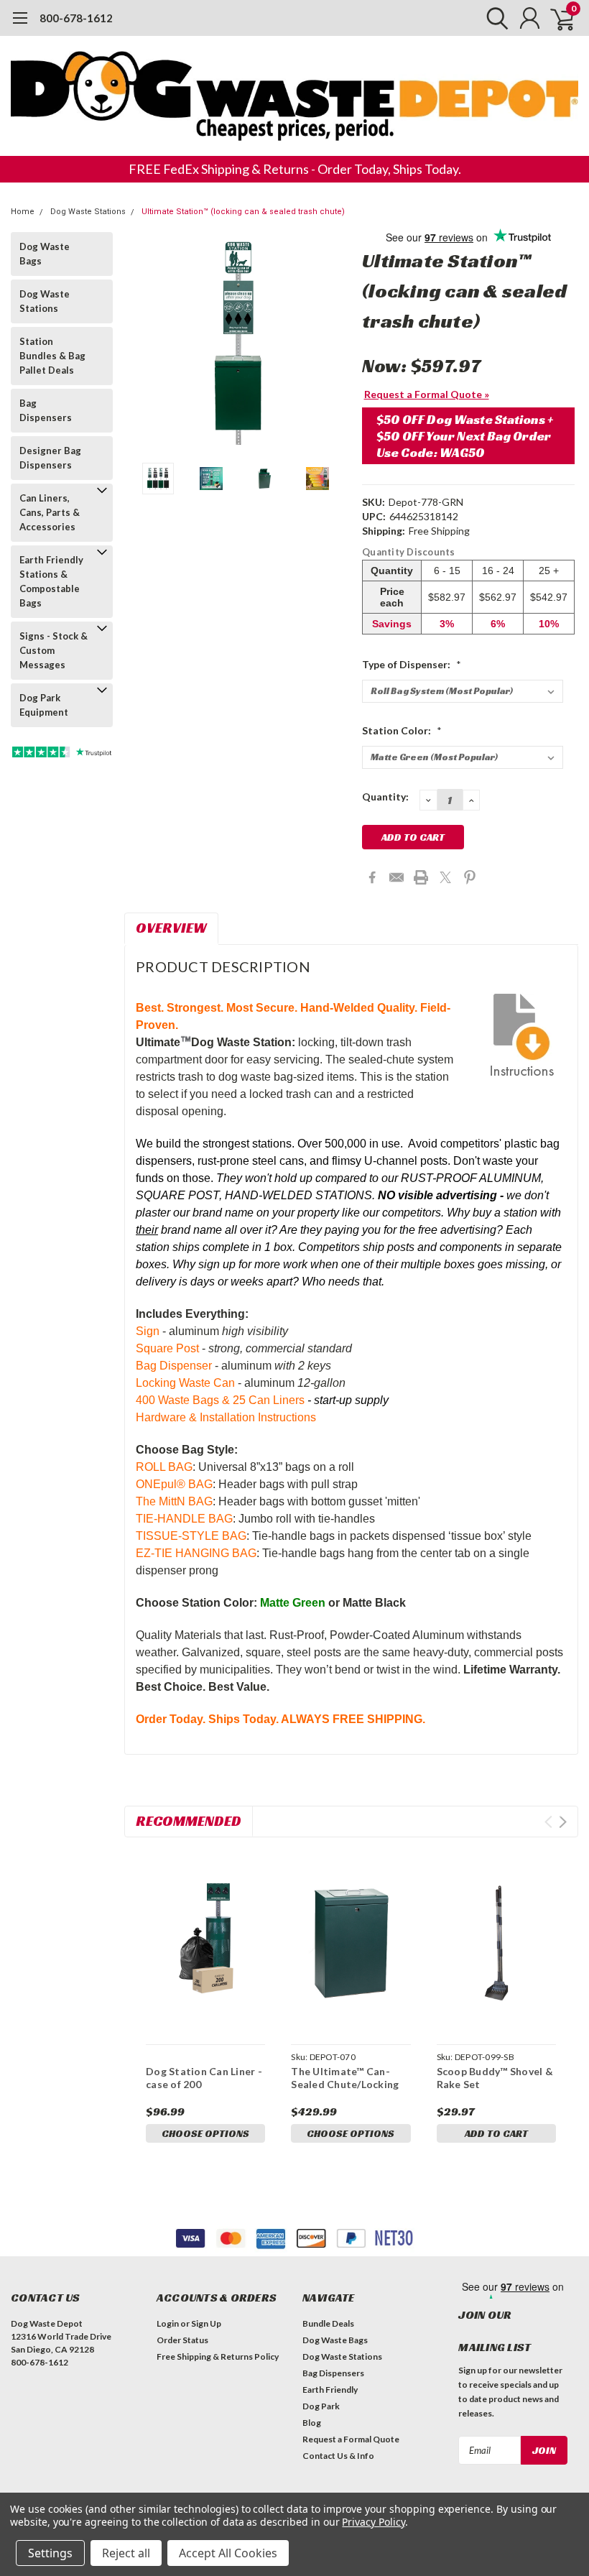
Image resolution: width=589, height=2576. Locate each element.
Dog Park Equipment (44, 705)
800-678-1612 (76, 18)
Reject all (126, 2553)
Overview (171, 928)
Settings (50, 2553)
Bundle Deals (328, 2323)
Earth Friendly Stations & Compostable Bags (51, 581)
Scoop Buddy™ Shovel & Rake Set (495, 2078)
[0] (557, 18)
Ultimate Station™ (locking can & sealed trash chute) (243, 212)
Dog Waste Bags (45, 254)
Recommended (189, 1821)
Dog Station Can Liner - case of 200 (204, 2078)
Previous (142, 342)
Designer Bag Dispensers (50, 458)
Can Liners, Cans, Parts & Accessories (50, 512)
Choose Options (205, 2133)
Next (333, 342)
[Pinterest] (470, 877)
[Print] (421, 877)
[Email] (396, 877)
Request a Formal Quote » (427, 394)
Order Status (182, 2340)
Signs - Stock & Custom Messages (54, 650)
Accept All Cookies (228, 2553)
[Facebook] (372, 877)
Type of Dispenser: (412, 664)
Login (168, 2323)
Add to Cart (496, 2133)
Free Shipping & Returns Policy (218, 2356)
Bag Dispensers (46, 410)
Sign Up (206, 2323)
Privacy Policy (373, 2522)
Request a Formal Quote (351, 2439)
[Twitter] (445, 877)
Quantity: (385, 797)
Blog (312, 2423)
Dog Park (321, 2406)
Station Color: (402, 730)
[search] (494, 18)
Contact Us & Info (338, 2456)
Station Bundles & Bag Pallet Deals (52, 356)
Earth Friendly (330, 2390)
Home (23, 212)
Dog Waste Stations (88, 212)
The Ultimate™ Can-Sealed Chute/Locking (345, 2078)
